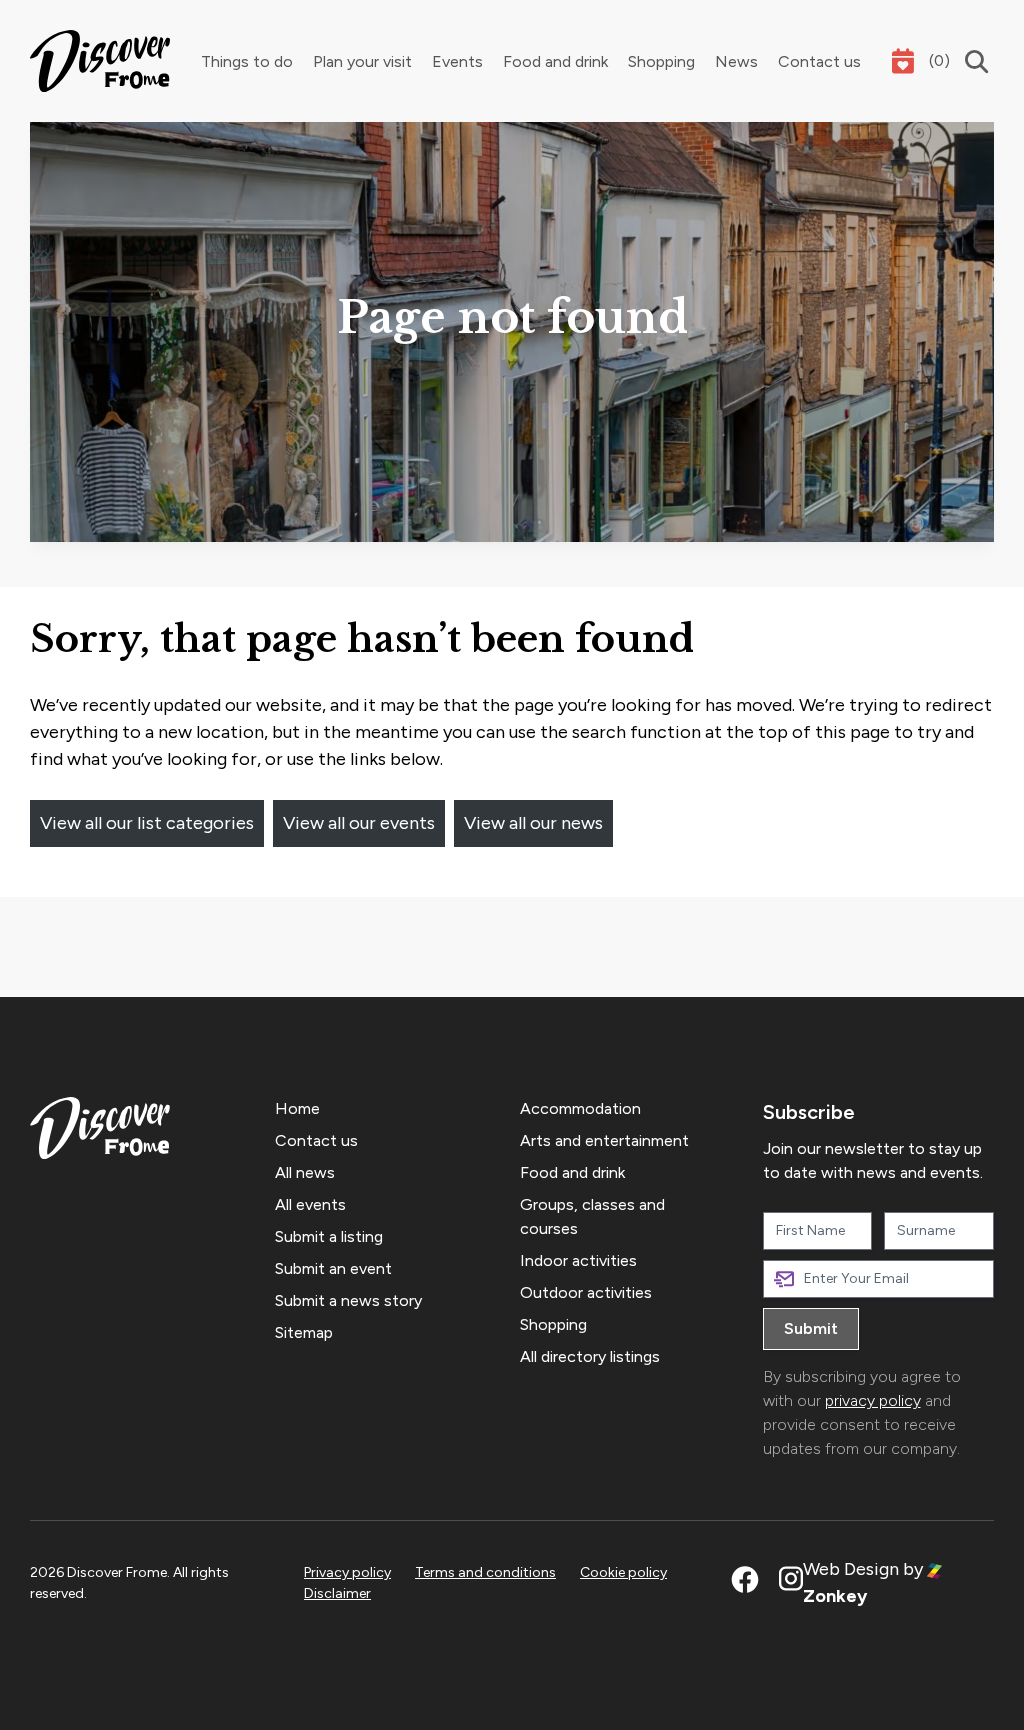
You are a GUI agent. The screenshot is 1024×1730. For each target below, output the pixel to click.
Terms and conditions (485, 1572)
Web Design (851, 1569)
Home (297, 1108)
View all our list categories (147, 823)
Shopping (661, 61)
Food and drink (555, 61)
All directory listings (590, 1356)
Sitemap (304, 1332)
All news (305, 1172)
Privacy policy (347, 1572)
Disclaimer (337, 1593)
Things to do (247, 61)
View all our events (359, 823)
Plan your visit (362, 61)
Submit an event (333, 1268)
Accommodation (580, 1108)
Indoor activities (578, 1260)
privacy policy (873, 1400)
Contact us (819, 61)
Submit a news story (348, 1300)
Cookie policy (623, 1572)
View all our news (533, 823)
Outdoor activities (586, 1292)
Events (457, 61)
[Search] (972, 61)
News (736, 61)
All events (310, 1204)
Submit (811, 1328)
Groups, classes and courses (592, 1216)
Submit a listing (329, 1236)
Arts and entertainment (604, 1140)
